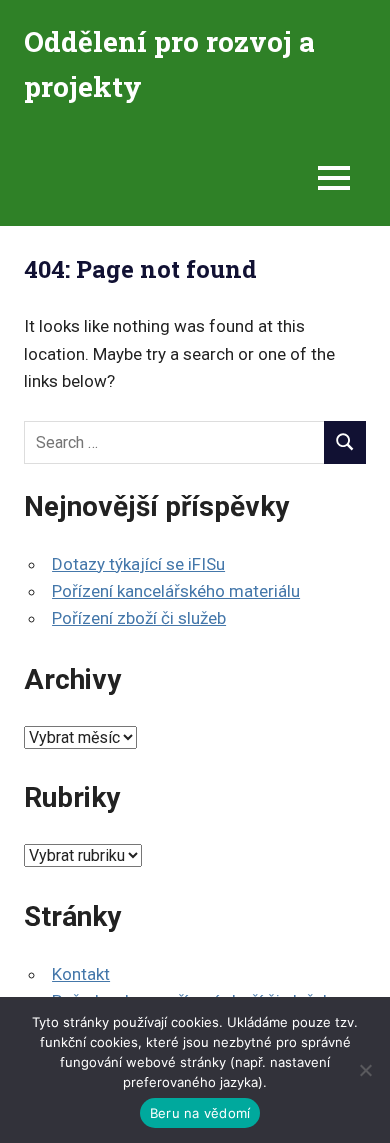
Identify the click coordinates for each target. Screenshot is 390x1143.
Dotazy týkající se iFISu (138, 564)
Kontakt (81, 974)
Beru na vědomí (200, 1113)
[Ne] (365, 1070)
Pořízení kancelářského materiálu (176, 591)
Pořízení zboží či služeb (139, 618)
